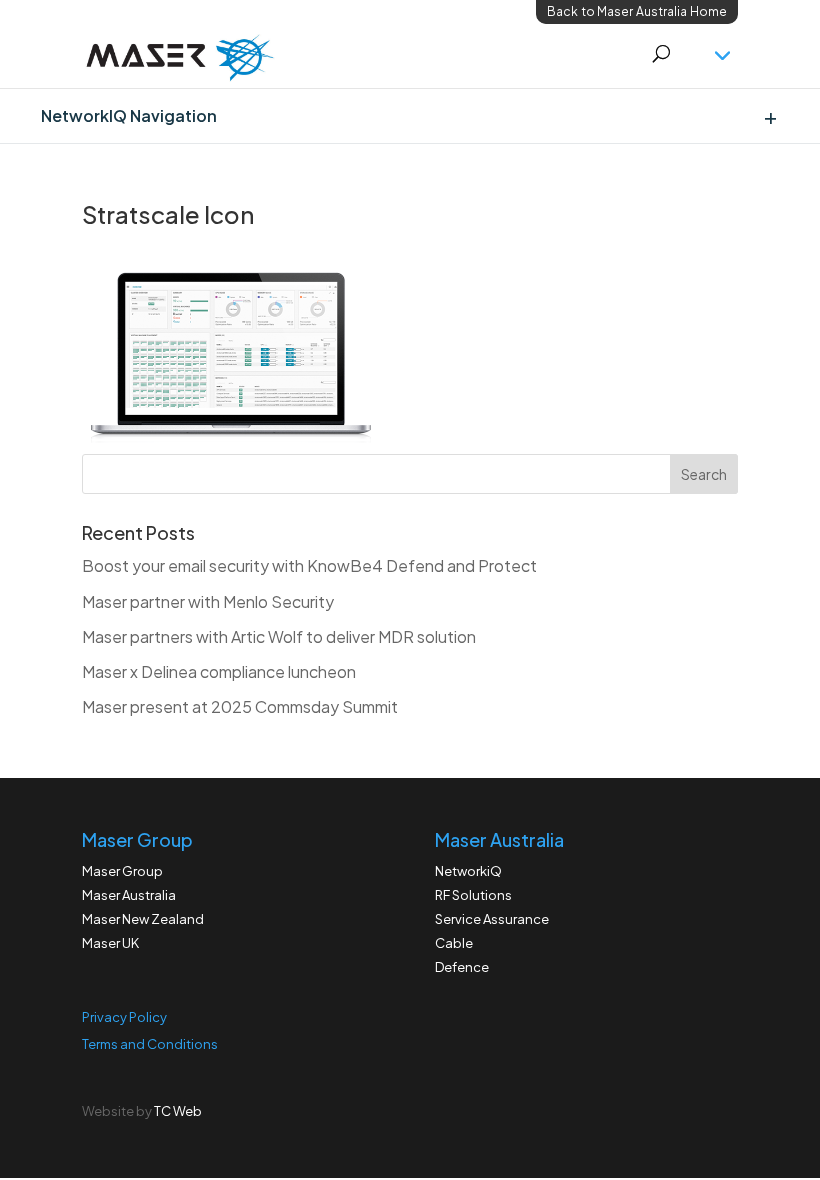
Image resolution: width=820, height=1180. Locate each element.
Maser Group (122, 871)
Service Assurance (492, 919)
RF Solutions (473, 895)
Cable (454, 943)
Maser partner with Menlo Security (208, 601)
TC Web (178, 1111)
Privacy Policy (124, 1017)
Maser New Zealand (143, 919)
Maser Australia (129, 895)
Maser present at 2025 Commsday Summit (240, 706)
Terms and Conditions (150, 1044)
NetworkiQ (468, 871)
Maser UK (110, 943)
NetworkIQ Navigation (129, 115)
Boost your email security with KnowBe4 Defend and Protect (309, 565)
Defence (462, 967)
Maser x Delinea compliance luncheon (219, 671)
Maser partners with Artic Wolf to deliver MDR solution (279, 636)
